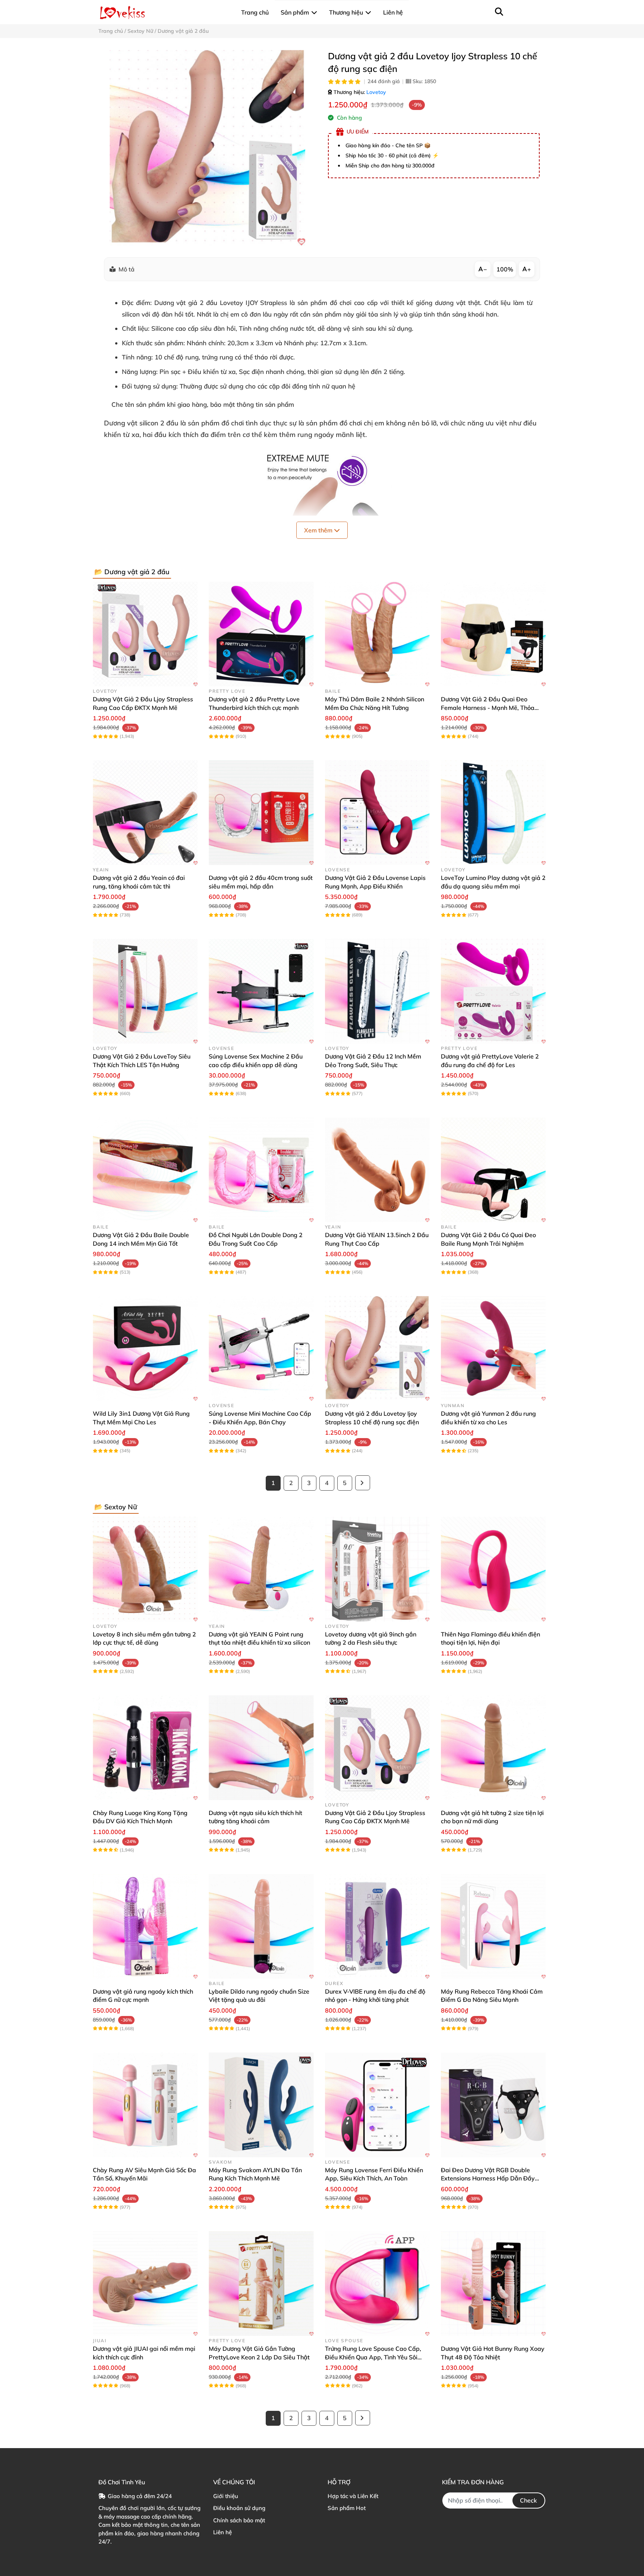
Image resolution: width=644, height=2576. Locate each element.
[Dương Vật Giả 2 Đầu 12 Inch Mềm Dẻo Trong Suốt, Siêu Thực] (377, 991)
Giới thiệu (226, 2496)
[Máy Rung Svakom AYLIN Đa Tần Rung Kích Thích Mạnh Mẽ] (261, 2105)
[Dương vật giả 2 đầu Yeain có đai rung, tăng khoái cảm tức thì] (145, 813)
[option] (207, 148)
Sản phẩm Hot (347, 2508)
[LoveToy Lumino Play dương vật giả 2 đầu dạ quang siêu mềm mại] (493, 813)
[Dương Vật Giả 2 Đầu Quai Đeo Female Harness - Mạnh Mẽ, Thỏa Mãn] (493, 634)
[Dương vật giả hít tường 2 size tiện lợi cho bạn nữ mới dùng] (493, 1748)
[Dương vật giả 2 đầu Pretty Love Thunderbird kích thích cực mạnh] (261, 634)
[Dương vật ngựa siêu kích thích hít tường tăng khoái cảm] (261, 1748)
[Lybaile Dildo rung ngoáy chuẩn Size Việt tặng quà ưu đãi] (261, 1926)
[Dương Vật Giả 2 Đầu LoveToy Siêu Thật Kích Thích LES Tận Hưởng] (145, 991)
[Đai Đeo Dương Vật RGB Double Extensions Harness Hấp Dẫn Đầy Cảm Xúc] (493, 2105)
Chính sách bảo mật (239, 2520)
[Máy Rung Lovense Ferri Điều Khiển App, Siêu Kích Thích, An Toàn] (377, 2105)
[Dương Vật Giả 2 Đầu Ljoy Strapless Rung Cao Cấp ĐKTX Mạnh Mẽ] (145, 634)
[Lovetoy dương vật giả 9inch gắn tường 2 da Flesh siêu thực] (377, 1569)
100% (505, 269)
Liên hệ (222, 2532)
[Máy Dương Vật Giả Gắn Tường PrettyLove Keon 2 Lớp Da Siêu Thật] (261, 2284)
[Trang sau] (363, 1483)
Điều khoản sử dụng (239, 2508)
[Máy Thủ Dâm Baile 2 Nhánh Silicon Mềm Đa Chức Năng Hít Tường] (377, 634)
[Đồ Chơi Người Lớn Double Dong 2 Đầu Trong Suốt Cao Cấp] (261, 1170)
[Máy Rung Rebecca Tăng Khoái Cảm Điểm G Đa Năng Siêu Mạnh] (493, 1926)
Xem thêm (319, 530)
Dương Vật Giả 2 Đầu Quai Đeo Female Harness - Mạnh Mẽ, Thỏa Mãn (488, 707)
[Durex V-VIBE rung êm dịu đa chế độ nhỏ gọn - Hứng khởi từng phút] (377, 1926)
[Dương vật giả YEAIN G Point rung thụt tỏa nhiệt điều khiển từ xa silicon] (261, 1569)
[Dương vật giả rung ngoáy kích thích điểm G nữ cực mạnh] (145, 1926)
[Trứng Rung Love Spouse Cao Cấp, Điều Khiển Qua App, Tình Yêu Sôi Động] (377, 2284)
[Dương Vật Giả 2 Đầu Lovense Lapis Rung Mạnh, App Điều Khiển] (377, 813)
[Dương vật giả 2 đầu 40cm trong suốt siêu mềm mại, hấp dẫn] (261, 813)
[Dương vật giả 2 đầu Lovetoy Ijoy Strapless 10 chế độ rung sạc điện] (207, 148)
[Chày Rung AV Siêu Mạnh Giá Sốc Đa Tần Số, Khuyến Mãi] (145, 2105)
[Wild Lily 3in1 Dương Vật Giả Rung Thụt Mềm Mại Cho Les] (145, 1348)
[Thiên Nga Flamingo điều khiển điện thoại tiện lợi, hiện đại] (493, 1569)
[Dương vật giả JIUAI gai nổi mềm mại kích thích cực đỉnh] (145, 2284)
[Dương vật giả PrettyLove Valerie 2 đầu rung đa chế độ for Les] (493, 991)
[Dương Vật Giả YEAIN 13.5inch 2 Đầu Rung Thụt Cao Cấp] (377, 1170)
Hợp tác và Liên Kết (353, 2496)
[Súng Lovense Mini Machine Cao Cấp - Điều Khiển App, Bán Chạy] (261, 1348)
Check (528, 2500)
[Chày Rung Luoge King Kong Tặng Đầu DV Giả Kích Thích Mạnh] (145, 1748)
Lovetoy (376, 92)
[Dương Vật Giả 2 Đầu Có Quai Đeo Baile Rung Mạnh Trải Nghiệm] (493, 1170)
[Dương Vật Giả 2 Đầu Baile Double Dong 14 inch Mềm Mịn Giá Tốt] (145, 1170)
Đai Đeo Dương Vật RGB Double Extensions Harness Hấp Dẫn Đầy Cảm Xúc (488, 2178)
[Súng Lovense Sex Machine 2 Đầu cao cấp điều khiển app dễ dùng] (261, 991)
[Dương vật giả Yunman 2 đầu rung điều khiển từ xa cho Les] (493, 1348)
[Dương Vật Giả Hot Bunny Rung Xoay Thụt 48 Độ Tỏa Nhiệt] (493, 2284)
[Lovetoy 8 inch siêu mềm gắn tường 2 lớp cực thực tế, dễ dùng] (145, 1569)
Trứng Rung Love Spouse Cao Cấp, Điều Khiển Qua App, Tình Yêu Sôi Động (373, 2357)
